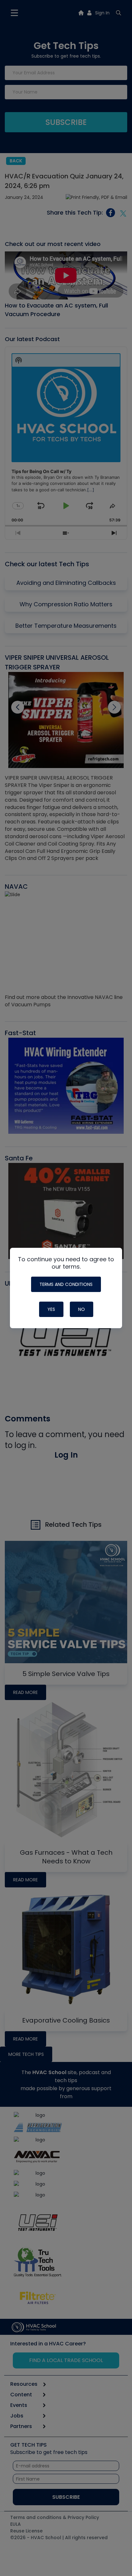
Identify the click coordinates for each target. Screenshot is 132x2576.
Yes (51, 1309)
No (82, 1309)
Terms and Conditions (66, 1284)
